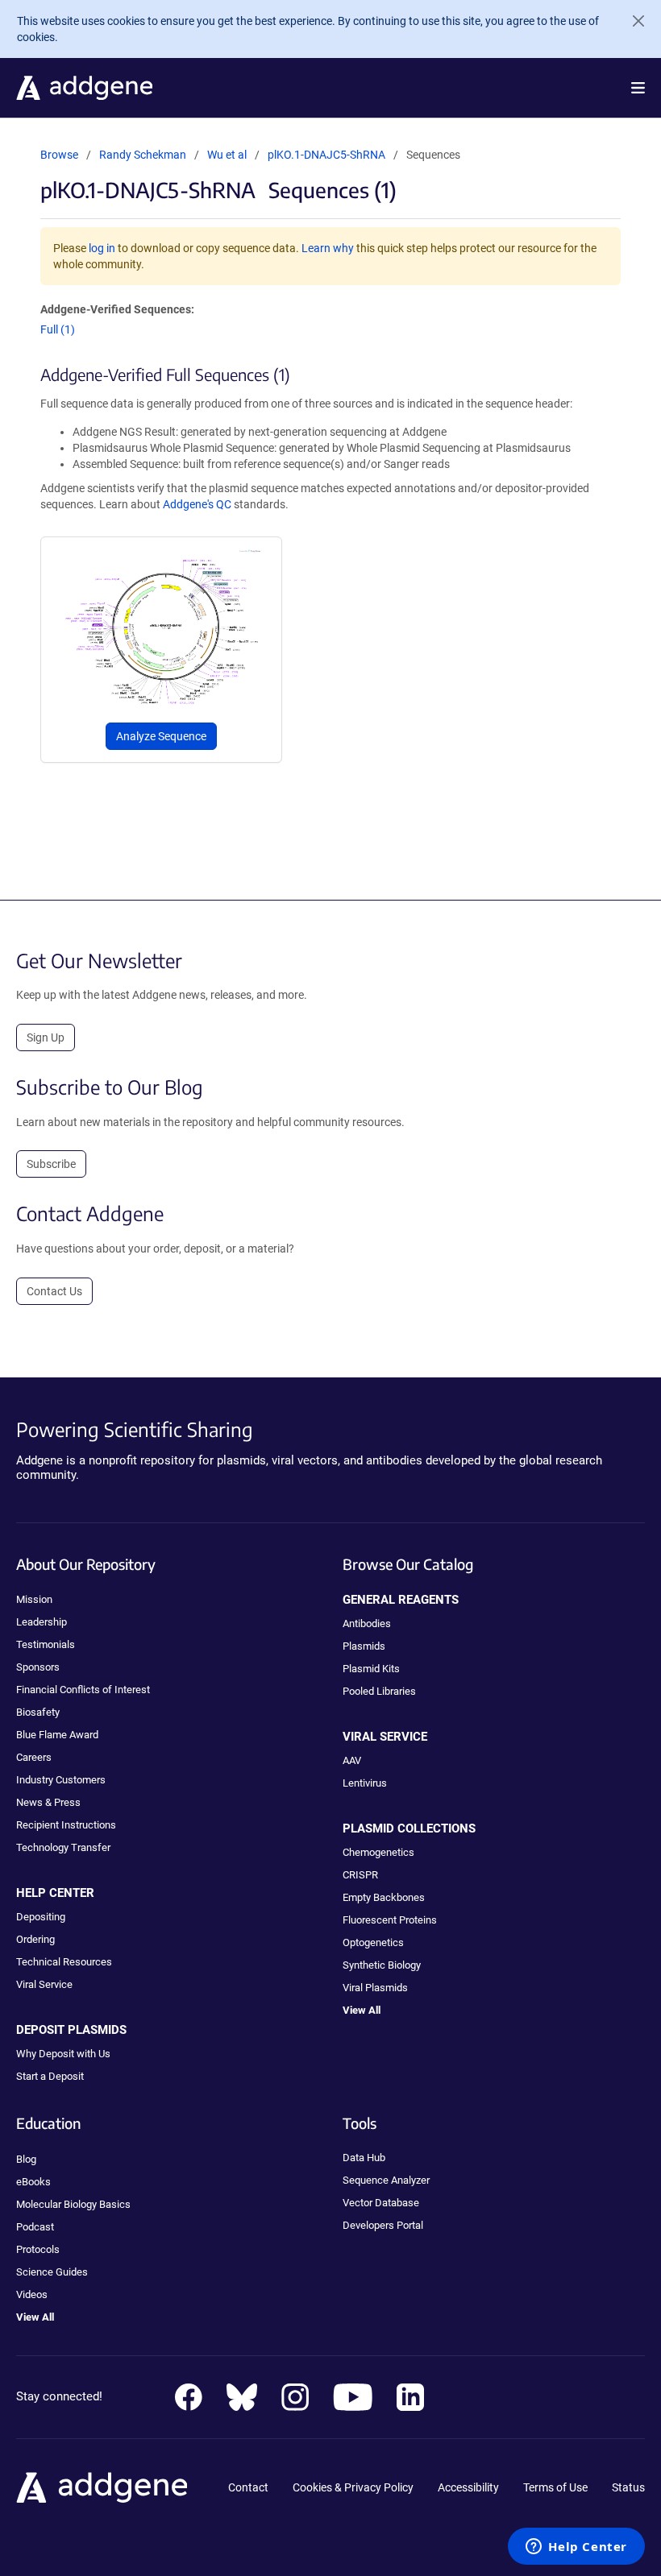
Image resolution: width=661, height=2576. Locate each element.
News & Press (48, 1802)
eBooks (33, 2182)
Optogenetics (373, 1942)
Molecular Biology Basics (73, 2204)
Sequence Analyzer (386, 2180)
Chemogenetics (378, 1852)
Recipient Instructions (66, 1825)
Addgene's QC (197, 504)
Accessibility (468, 2487)
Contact (248, 2487)
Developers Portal (383, 2225)
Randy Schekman (143, 155)
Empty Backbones (384, 1897)
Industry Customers (61, 1780)
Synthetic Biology (382, 1965)
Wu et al (228, 155)
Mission (34, 1599)
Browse (59, 155)
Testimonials (46, 1644)
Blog (26, 2159)
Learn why (328, 248)
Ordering (35, 1939)
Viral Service (44, 1984)
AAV (352, 1760)
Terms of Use (555, 2487)
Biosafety (38, 1712)
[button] (638, 88)
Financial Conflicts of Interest (83, 1690)
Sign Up (46, 1037)
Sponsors (38, 1667)
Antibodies (367, 1623)
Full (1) (58, 329)
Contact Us (54, 1291)
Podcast (35, 2227)
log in (102, 248)
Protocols (38, 2249)
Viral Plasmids (375, 1988)
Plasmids (364, 1646)
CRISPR (360, 1875)
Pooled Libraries (379, 1691)
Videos (32, 2294)
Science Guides (52, 2272)
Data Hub (364, 2158)
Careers (34, 1757)
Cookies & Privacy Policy (353, 2487)
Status (628, 2487)
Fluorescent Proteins (390, 1920)
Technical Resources (64, 1962)
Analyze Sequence (161, 736)
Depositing (41, 1917)
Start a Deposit (50, 2076)
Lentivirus (365, 1783)
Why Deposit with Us (63, 2054)
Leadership (42, 1622)
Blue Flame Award (57, 1735)
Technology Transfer (63, 1847)
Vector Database (381, 2203)
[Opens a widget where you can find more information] (576, 2548)
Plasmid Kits (371, 1669)
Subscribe (51, 1164)
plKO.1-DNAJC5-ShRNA (326, 155)
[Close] (632, 21)
